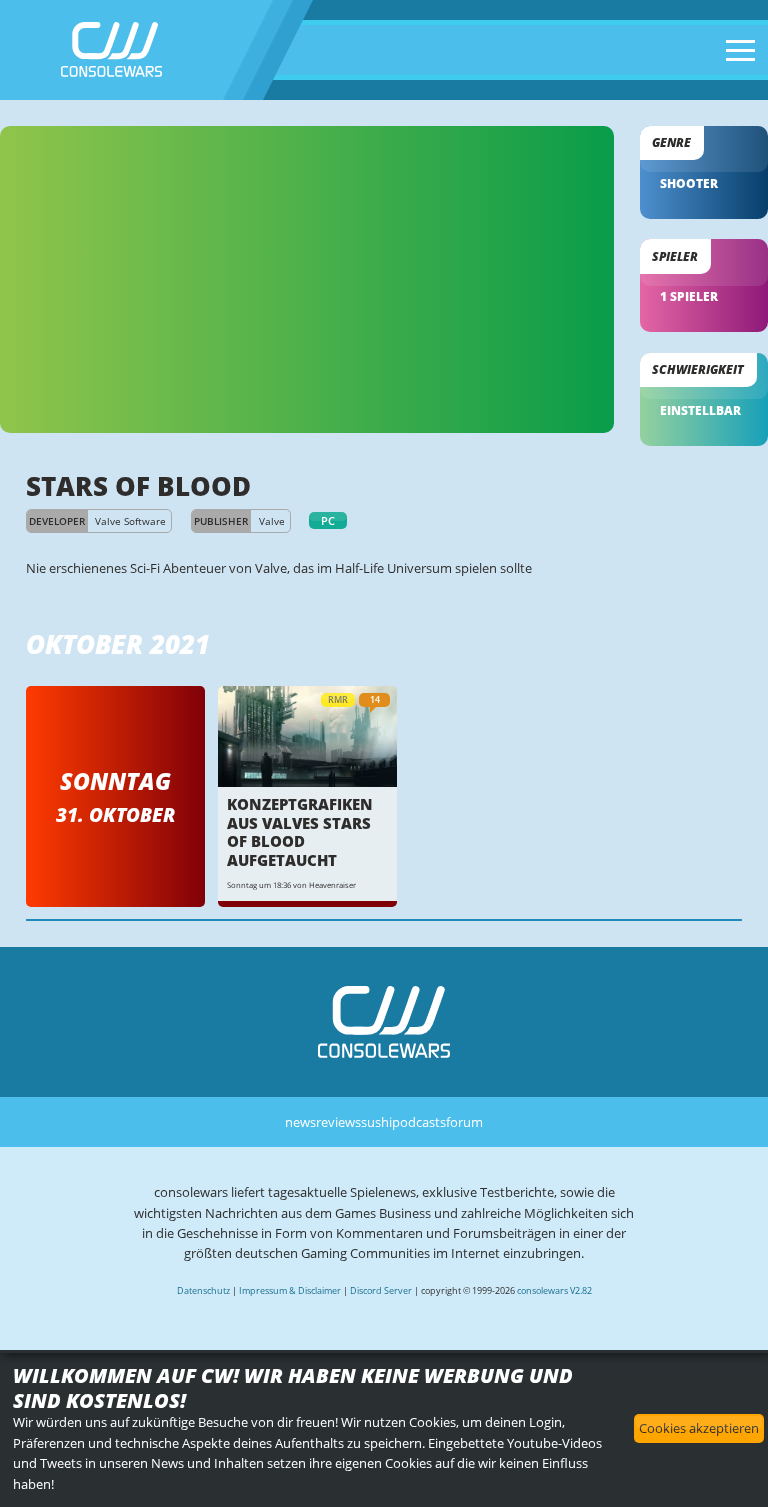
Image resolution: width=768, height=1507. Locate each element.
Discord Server (381, 1290)
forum (464, 1122)
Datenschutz (203, 1290)
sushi (376, 1122)
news (300, 1122)
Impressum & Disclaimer (290, 1290)
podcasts (419, 1122)
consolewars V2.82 (554, 1290)
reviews (338, 1122)
